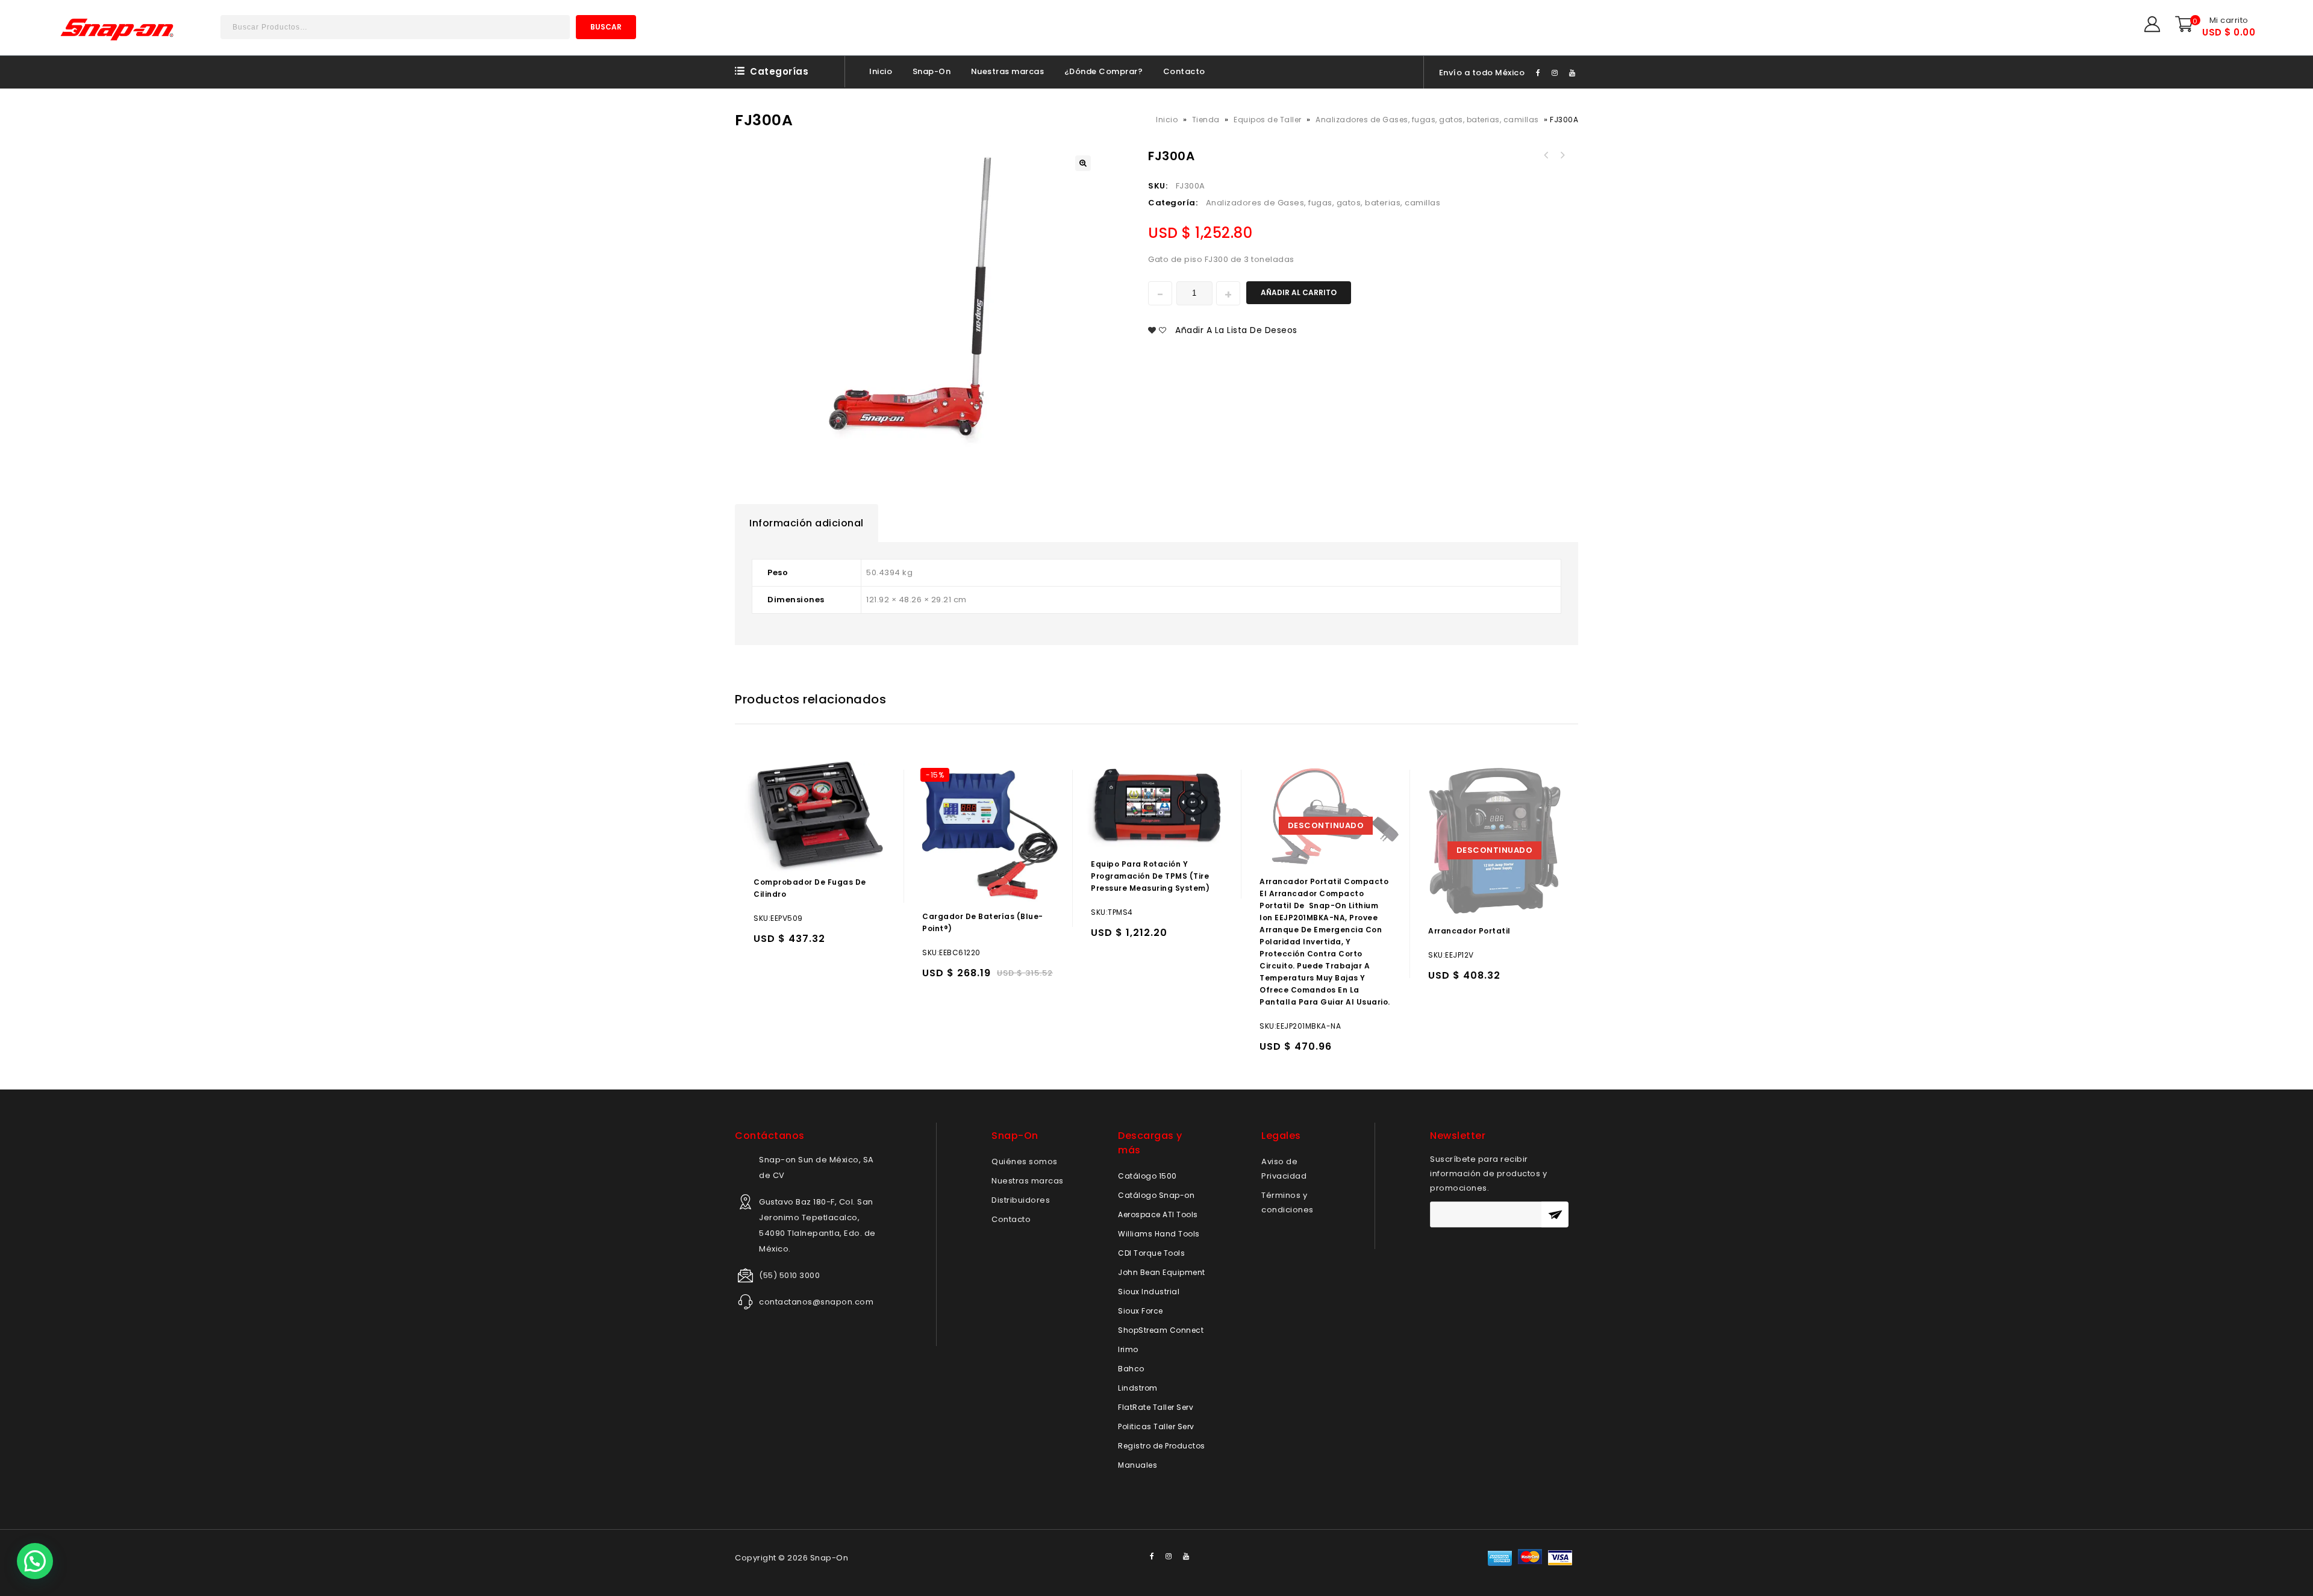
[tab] (807, 523)
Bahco (1131, 1369)
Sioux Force (1141, 1311)
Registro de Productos (1162, 1446)
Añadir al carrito (1299, 292)
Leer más (1271, 1052)
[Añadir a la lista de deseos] (789, 944)
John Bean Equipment (1162, 1272)
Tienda (1206, 120)
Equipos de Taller (1268, 120)
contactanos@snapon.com (816, 1302)
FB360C (1562, 155)
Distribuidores (1021, 1200)
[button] (35, 1561)
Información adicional (807, 523)
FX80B (1546, 155)
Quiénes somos (1025, 1161)
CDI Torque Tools (1151, 1253)
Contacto (1184, 71)
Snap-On (932, 71)
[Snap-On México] (118, 29)
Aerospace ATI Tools (1158, 1214)
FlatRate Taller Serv (1156, 1407)
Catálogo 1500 (1147, 1176)
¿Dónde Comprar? (1104, 71)
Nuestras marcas (1008, 71)
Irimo (1128, 1349)
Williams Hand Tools (1159, 1234)
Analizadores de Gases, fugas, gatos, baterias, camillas (1427, 120)
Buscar (606, 27)
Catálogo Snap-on (1156, 1195)
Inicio (881, 71)
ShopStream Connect (1161, 1330)
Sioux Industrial (1149, 1292)
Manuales (1138, 1465)
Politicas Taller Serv (1156, 1426)
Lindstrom (1138, 1388)
